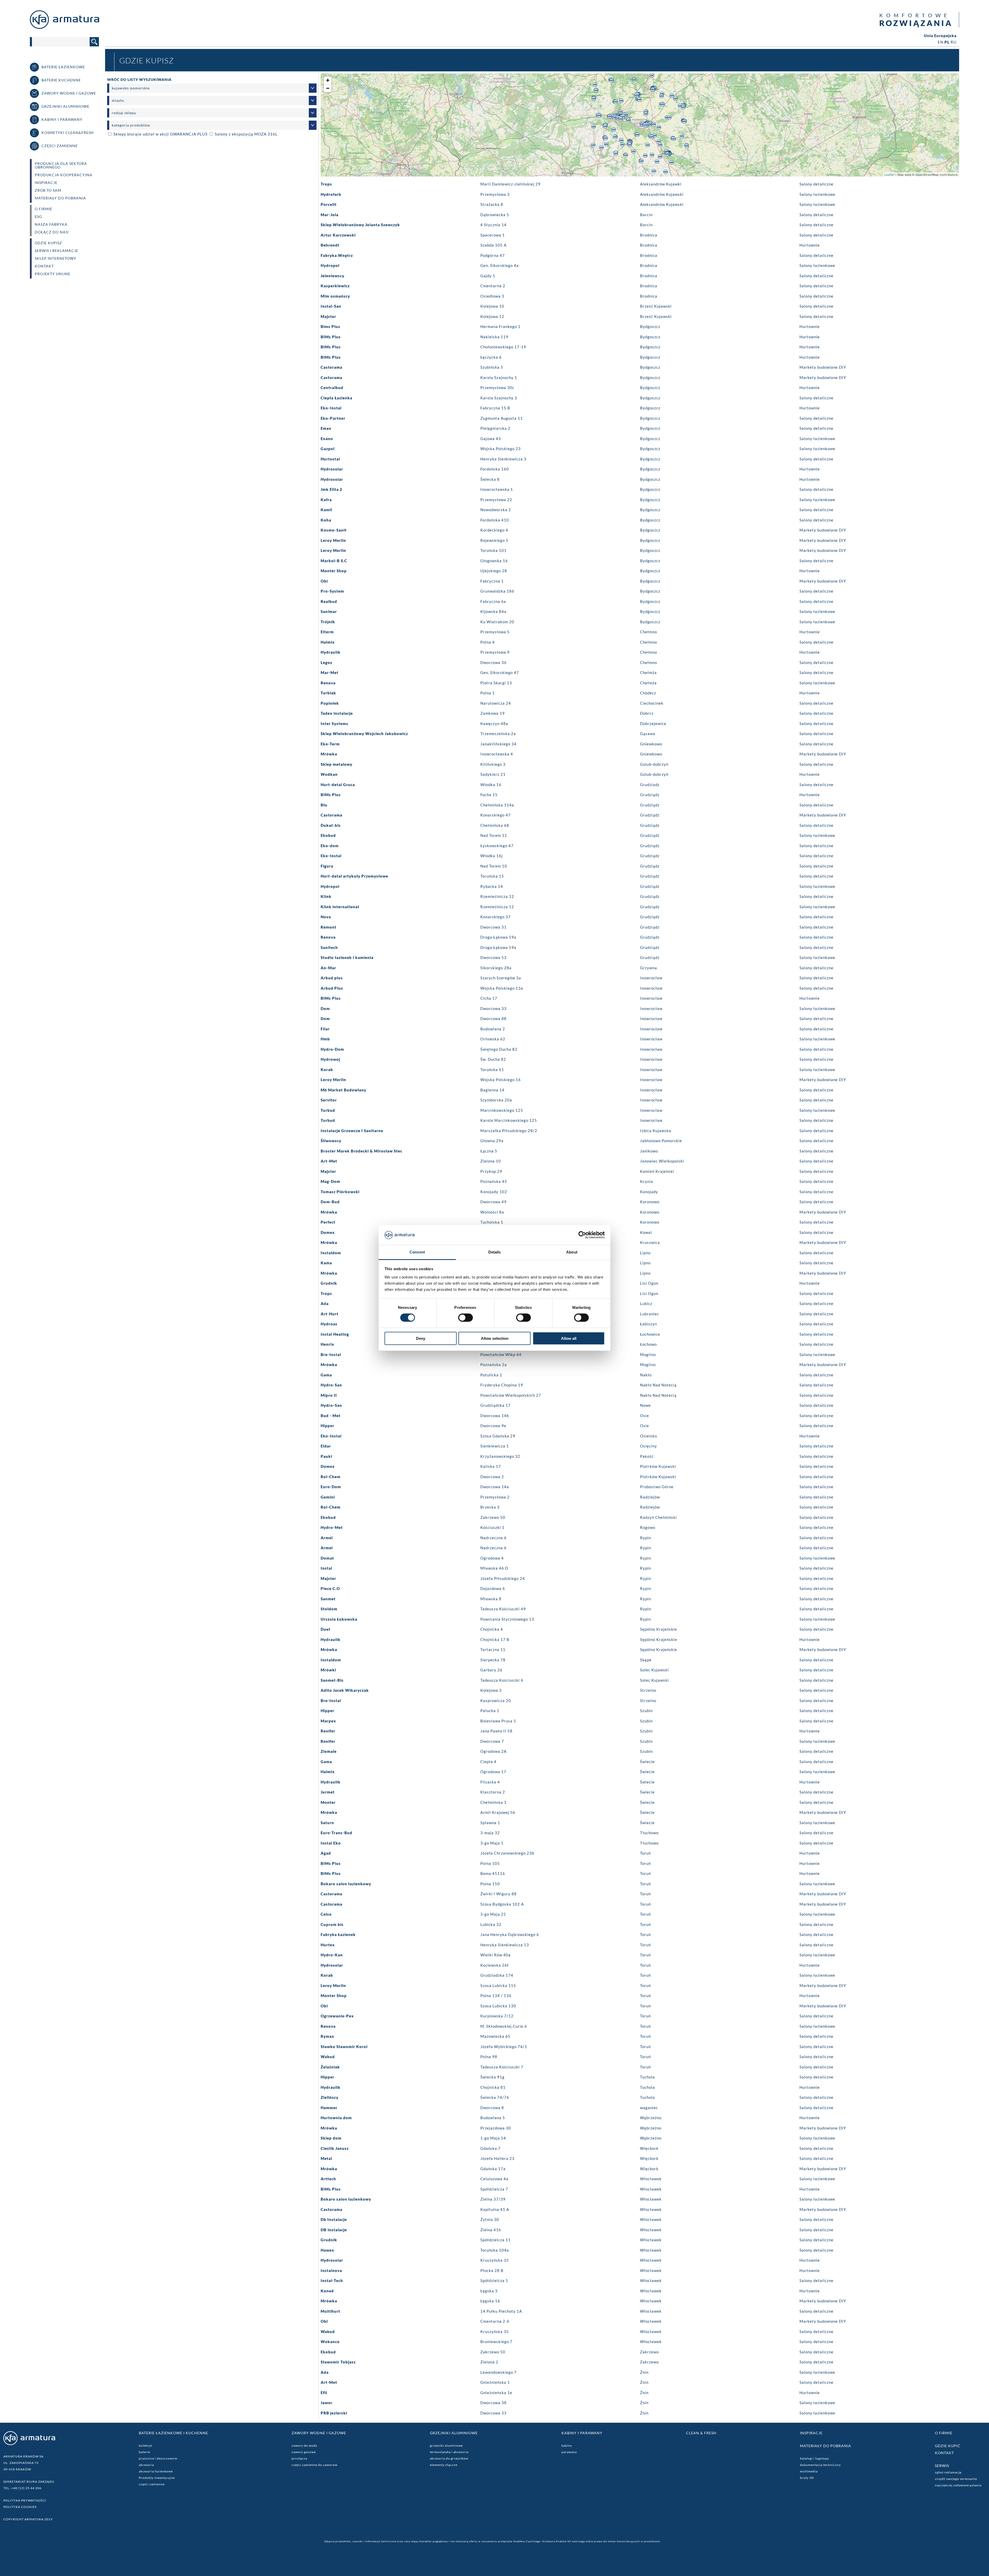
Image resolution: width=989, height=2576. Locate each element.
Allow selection (495, 1338)
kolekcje (145, 2445)
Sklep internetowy (56, 258)
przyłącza (299, 2458)
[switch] (466, 1318)
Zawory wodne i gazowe (319, 2433)
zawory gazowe (304, 2452)
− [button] (328, 88)
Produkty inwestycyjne (157, 2478)
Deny (421, 1338)
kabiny (567, 2445)
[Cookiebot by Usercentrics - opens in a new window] (582, 1235)
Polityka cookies (20, 2507)
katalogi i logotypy (815, 2458)
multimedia (809, 2471)
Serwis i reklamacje (57, 251)
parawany (569, 2452)
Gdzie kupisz (48, 243)
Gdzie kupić (948, 2446)
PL (947, 42)
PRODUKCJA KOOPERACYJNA (64, 175)
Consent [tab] (417, 1252)
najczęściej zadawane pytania (958, 2485)
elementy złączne (444, 2465)
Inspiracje (46, 183)
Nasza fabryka (51, 224)
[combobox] (212, 88)
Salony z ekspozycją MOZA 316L (246, 134)
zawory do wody (304, 2445)
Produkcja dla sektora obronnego (61, 165)
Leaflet (889, 174)
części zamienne (152, 2484)
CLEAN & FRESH (701, 2433)
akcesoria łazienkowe (156, 2471)
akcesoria (146, 2465)
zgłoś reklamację (948, 2472)
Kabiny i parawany (582, 2433)
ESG (38, 217)
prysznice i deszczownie (158, 2458)
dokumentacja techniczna (820, 2465)
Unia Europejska (940, 36)
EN (941, 42)
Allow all (569, 1338)
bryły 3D (807, 2478)
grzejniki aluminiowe (446, 2445)
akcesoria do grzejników (449, 2458)
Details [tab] (495, 1252)
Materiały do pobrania (60, 198)
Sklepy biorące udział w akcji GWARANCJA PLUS (160, 134)
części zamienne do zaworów (314, 2465)
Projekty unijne (53, 274)
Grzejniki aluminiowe (454, 2433)
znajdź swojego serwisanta (956, 2479)
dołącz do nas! (52, 232)
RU (954, 42)
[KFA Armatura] (65, 27)
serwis (942, 2466)
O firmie (944, 2433)
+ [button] (328, 80)
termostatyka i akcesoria (449, 2452)
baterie (144, 2452)
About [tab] (572, 1252)
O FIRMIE (44, 209)
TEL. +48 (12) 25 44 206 (22, 2488)
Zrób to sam (48, 190)
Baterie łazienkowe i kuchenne (173, 2433)
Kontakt (44, 266)
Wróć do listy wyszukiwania (139, 79)
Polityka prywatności (25, 2500)
